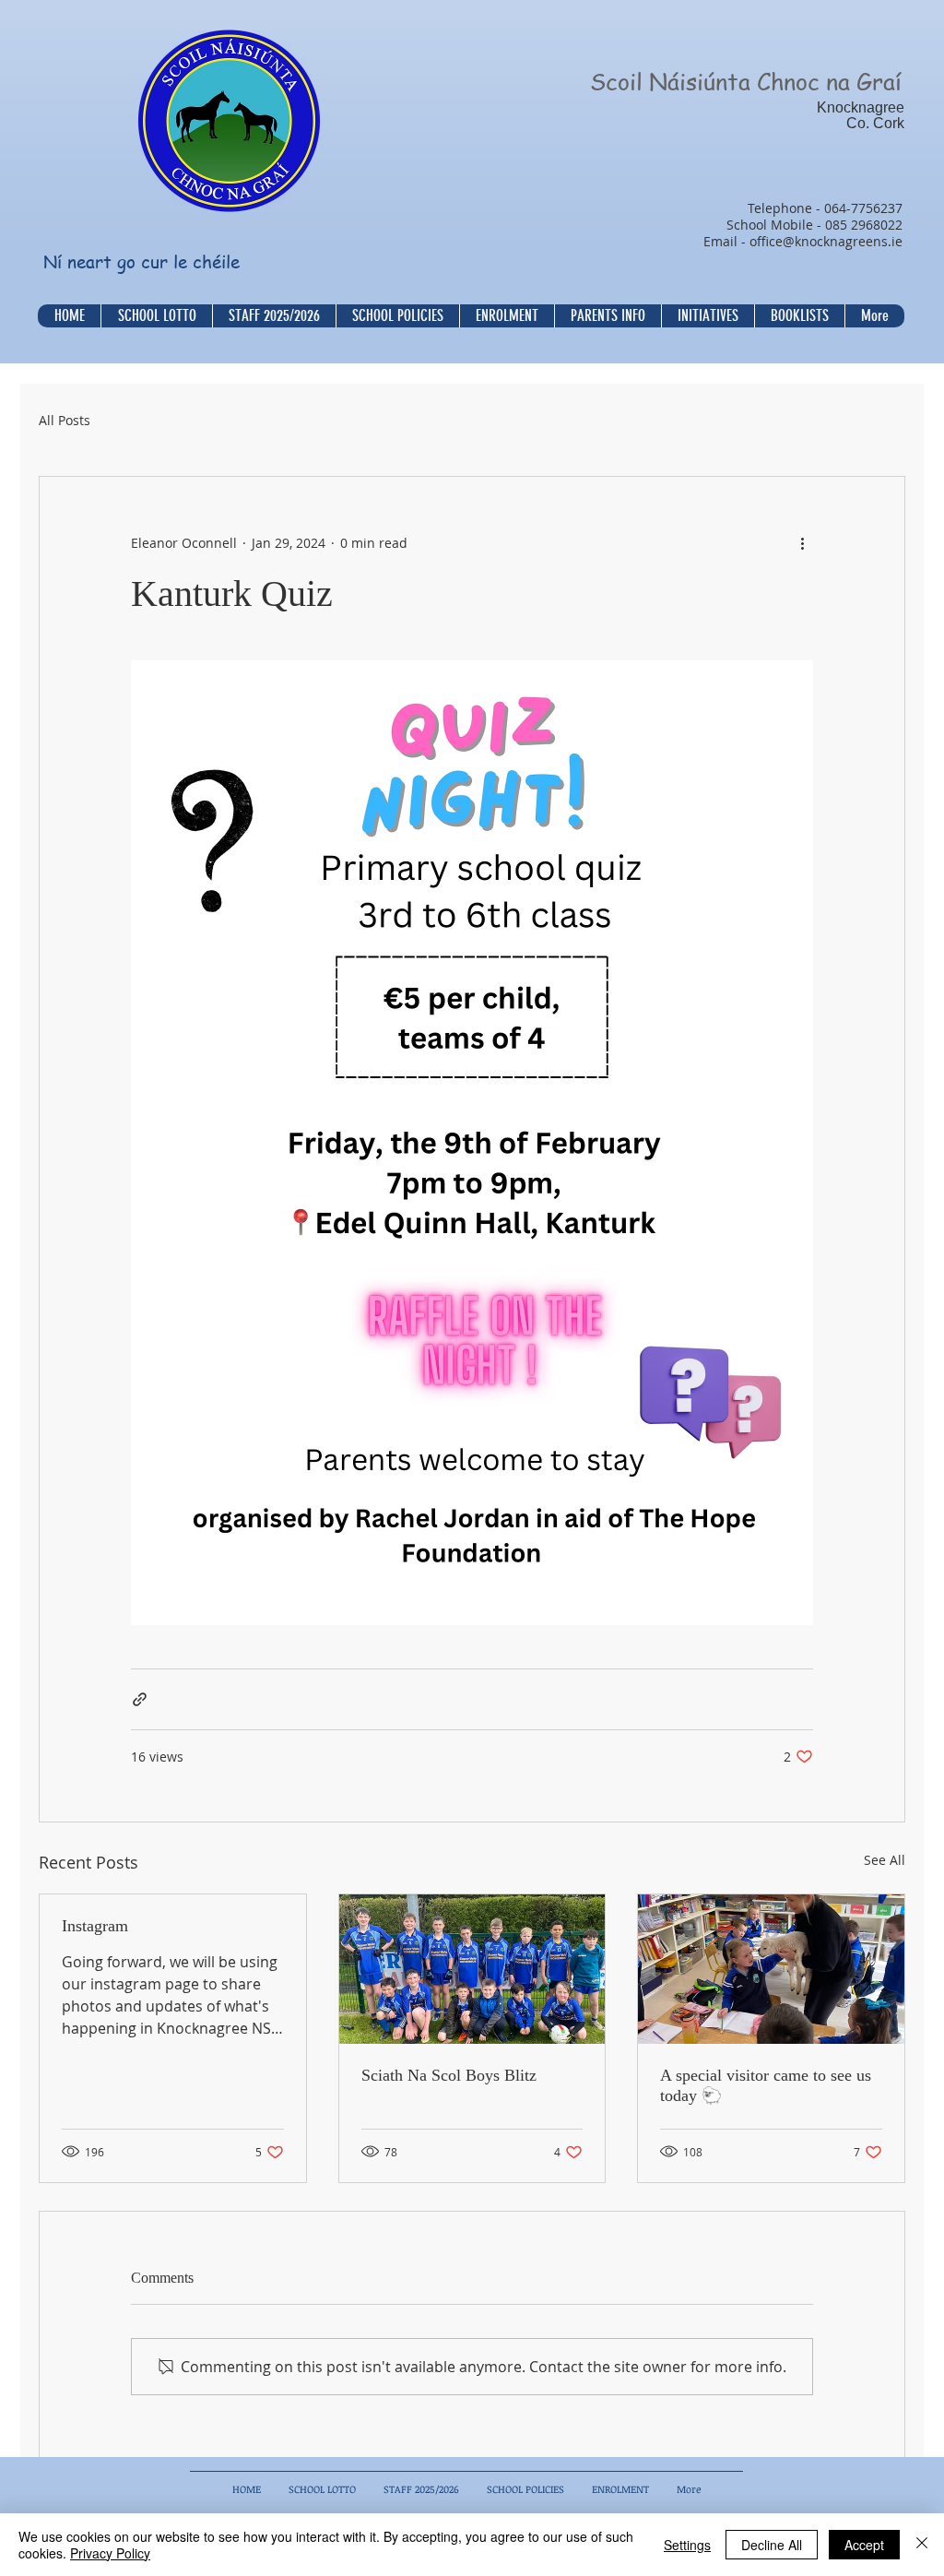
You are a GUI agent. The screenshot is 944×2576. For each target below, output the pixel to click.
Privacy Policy (110, 2553)
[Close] (922, 2545)
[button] (397, 316)
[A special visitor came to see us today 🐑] (771, 1969)
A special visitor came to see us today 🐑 (766, 2085)
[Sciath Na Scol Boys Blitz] (472, 1969)
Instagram (95, 1926)
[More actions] (802, 543)
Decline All (772, 2545)
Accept (864, 2545)
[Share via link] (140, 1699)
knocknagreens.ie (849, 241)
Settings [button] (687, 2545)
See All (885, 1860)
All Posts (65, 421)
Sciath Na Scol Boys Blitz (449, 2075)
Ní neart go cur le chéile (142, 262)
